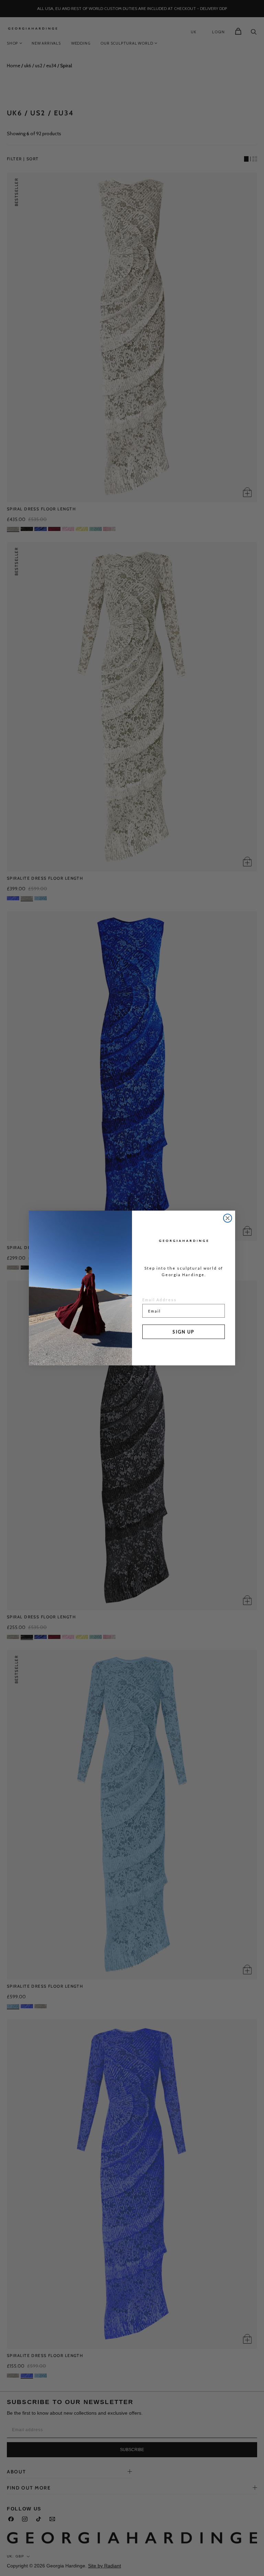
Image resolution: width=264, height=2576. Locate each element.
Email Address (159, 1300)
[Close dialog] (228, 1218)
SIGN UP (184, 1332)
